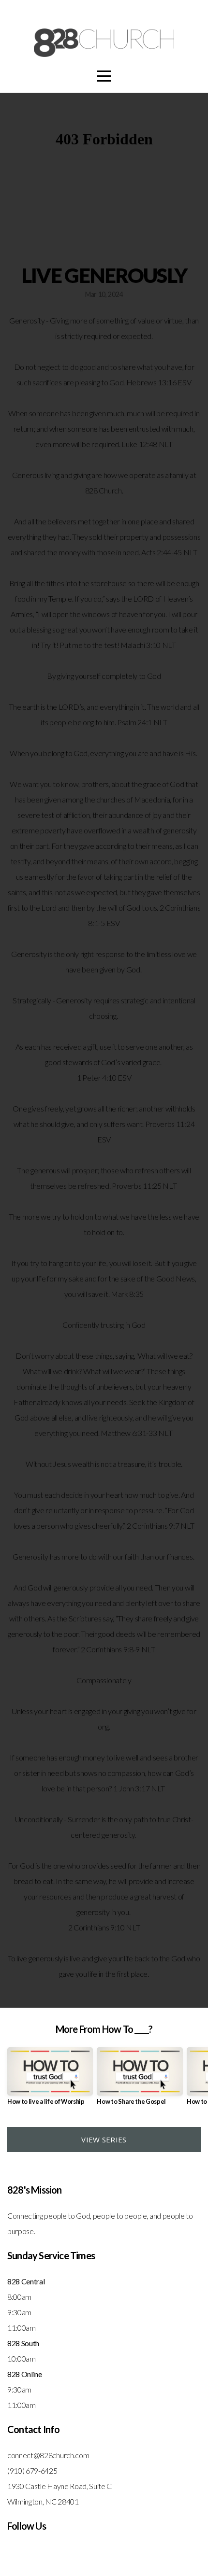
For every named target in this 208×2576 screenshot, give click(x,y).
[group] (50, 2080)
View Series (104, 2140)
